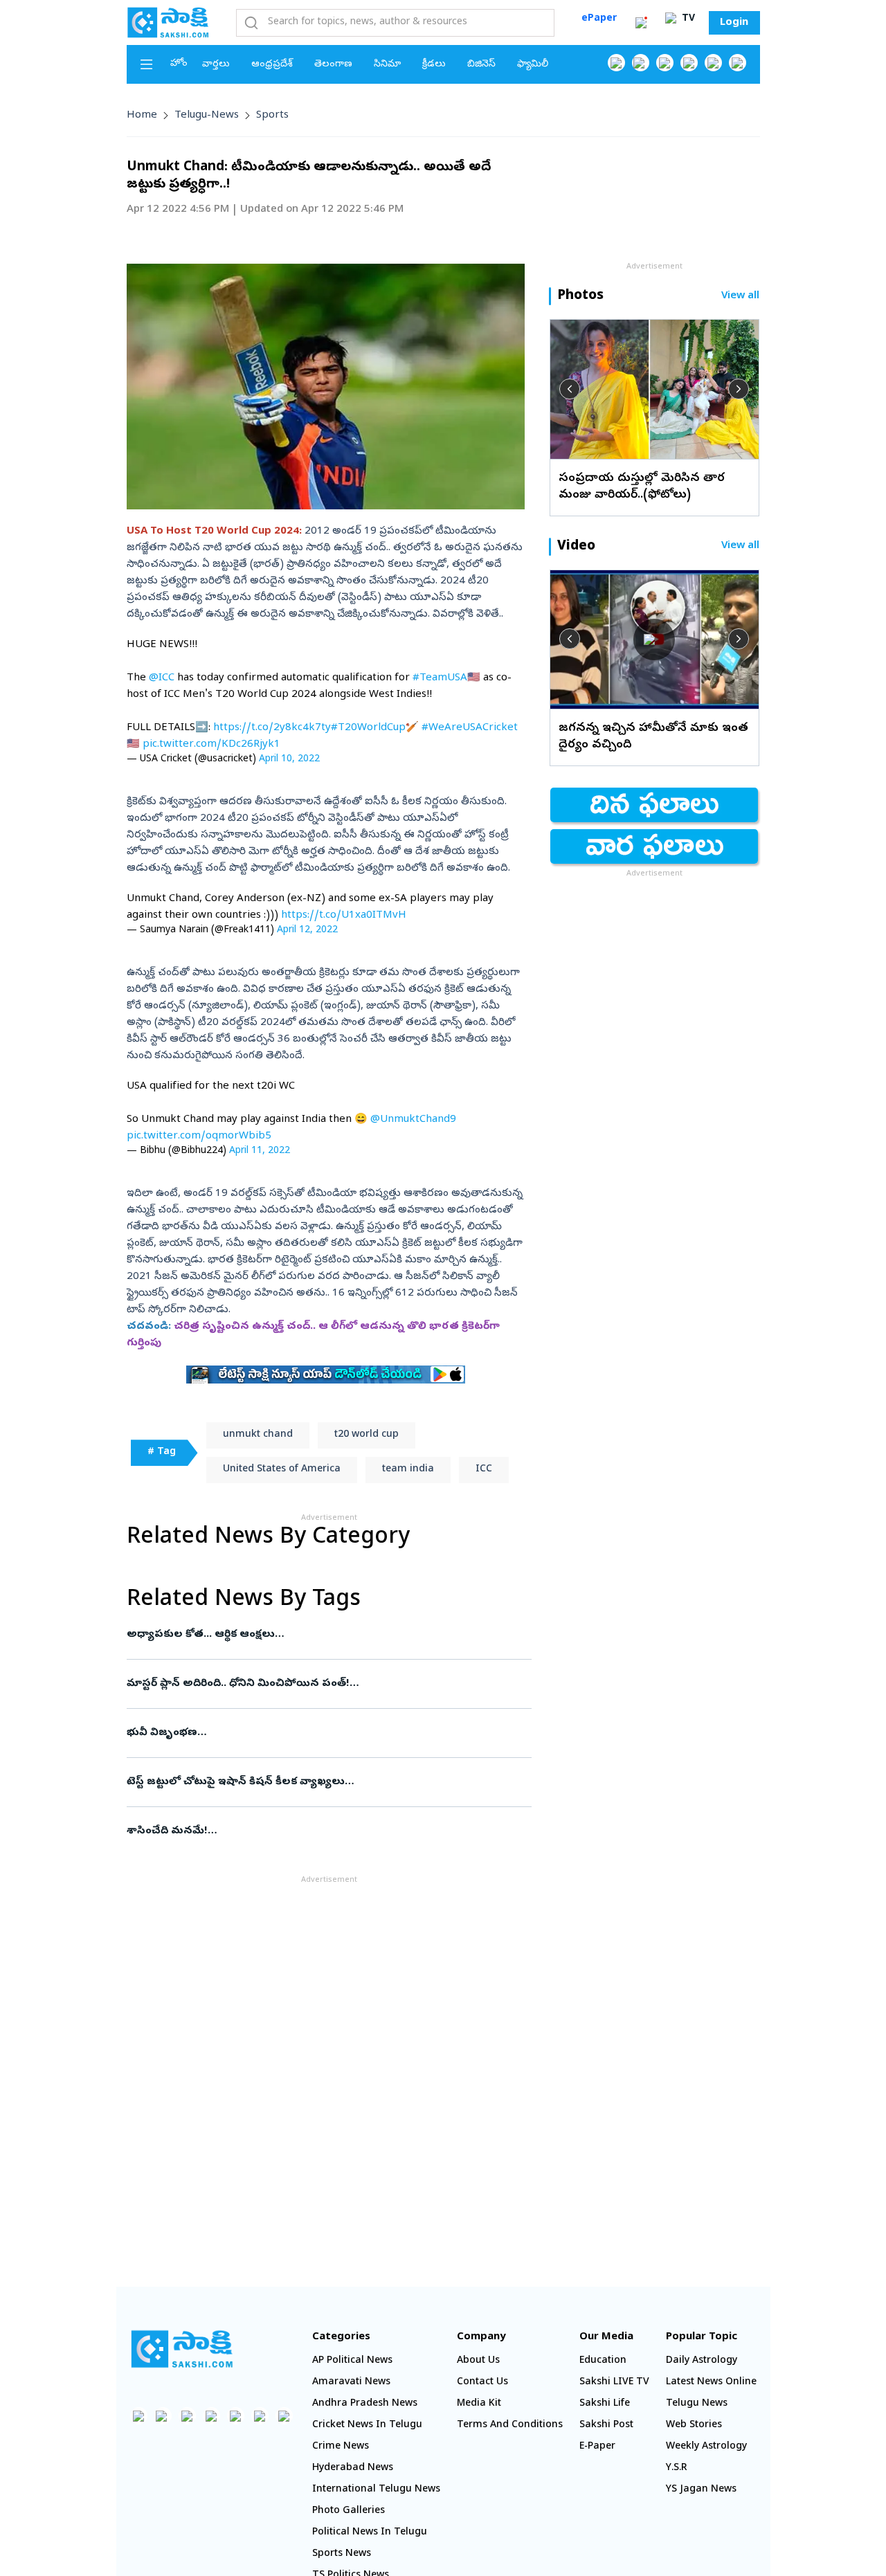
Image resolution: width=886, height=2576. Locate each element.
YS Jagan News (701, 2490)
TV (687, 19)
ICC (484, 1470)
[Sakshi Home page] (168, 22)
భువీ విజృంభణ (324, 1733)
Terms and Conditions (510, 2425)
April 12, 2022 (307, 931)
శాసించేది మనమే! (324, 1831)
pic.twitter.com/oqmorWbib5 (199, 1136)
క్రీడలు (434, 65)
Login (734, 23)
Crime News (341, 2447)
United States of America (282, 1470)
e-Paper (597, 2447)
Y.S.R (677, 2468)
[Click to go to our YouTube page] (713, 63)
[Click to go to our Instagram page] (689, 63)
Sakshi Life (605, 2404)
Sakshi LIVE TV (614, 2383)
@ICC (162, 678)
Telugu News (697, 2404)
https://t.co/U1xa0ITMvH (344, 916)
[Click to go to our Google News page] (738, 63)
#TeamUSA (440, 678)
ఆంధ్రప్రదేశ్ (272, 65)
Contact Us (482, 2383)
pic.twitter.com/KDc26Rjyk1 (211, 745)
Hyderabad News (353, 2468)
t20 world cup (367, 1435)
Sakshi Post (606, 2425)
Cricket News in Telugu (367, 2425)
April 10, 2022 (289, 760)
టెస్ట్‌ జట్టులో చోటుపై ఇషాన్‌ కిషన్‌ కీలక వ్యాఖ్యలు (328, 1782)
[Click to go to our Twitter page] (665, 63)
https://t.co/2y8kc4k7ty (272, 728)
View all (740, 297)
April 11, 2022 (260, 1151)
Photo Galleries (349, 2511)
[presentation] (570, 389)
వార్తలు (216, 65)
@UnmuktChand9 (413, 1120)
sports (272, 116)
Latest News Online (711, 2383)
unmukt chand (258, 1435)
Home (142, 116)
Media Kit (479, 2404)
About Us (478, 2361)
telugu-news (207, 116)
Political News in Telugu (370, 2533)
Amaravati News (351, 2383)
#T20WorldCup (368, 728)
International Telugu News (376, 2490)
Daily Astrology (702, 2361)
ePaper (599, 19)
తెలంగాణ (333, 65)
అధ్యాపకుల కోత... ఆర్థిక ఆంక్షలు (323, 1635)
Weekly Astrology (706, 2447)
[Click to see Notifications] (641, 23)
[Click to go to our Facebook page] (616, 63)
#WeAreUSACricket (470, 728)
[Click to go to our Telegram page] (260, 2416)
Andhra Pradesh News (365, 2404)
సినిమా (387, 65)
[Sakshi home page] (182, 2349)
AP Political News (352, 2361)
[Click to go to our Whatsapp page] (641, 63)
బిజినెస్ (481, 65)
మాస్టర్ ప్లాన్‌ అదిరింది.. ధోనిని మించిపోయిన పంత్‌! (325, 1684)
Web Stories (694, 2425)
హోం (179, 64)
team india (408, 1470)
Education (603, 2361)
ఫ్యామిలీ (533, 65)
